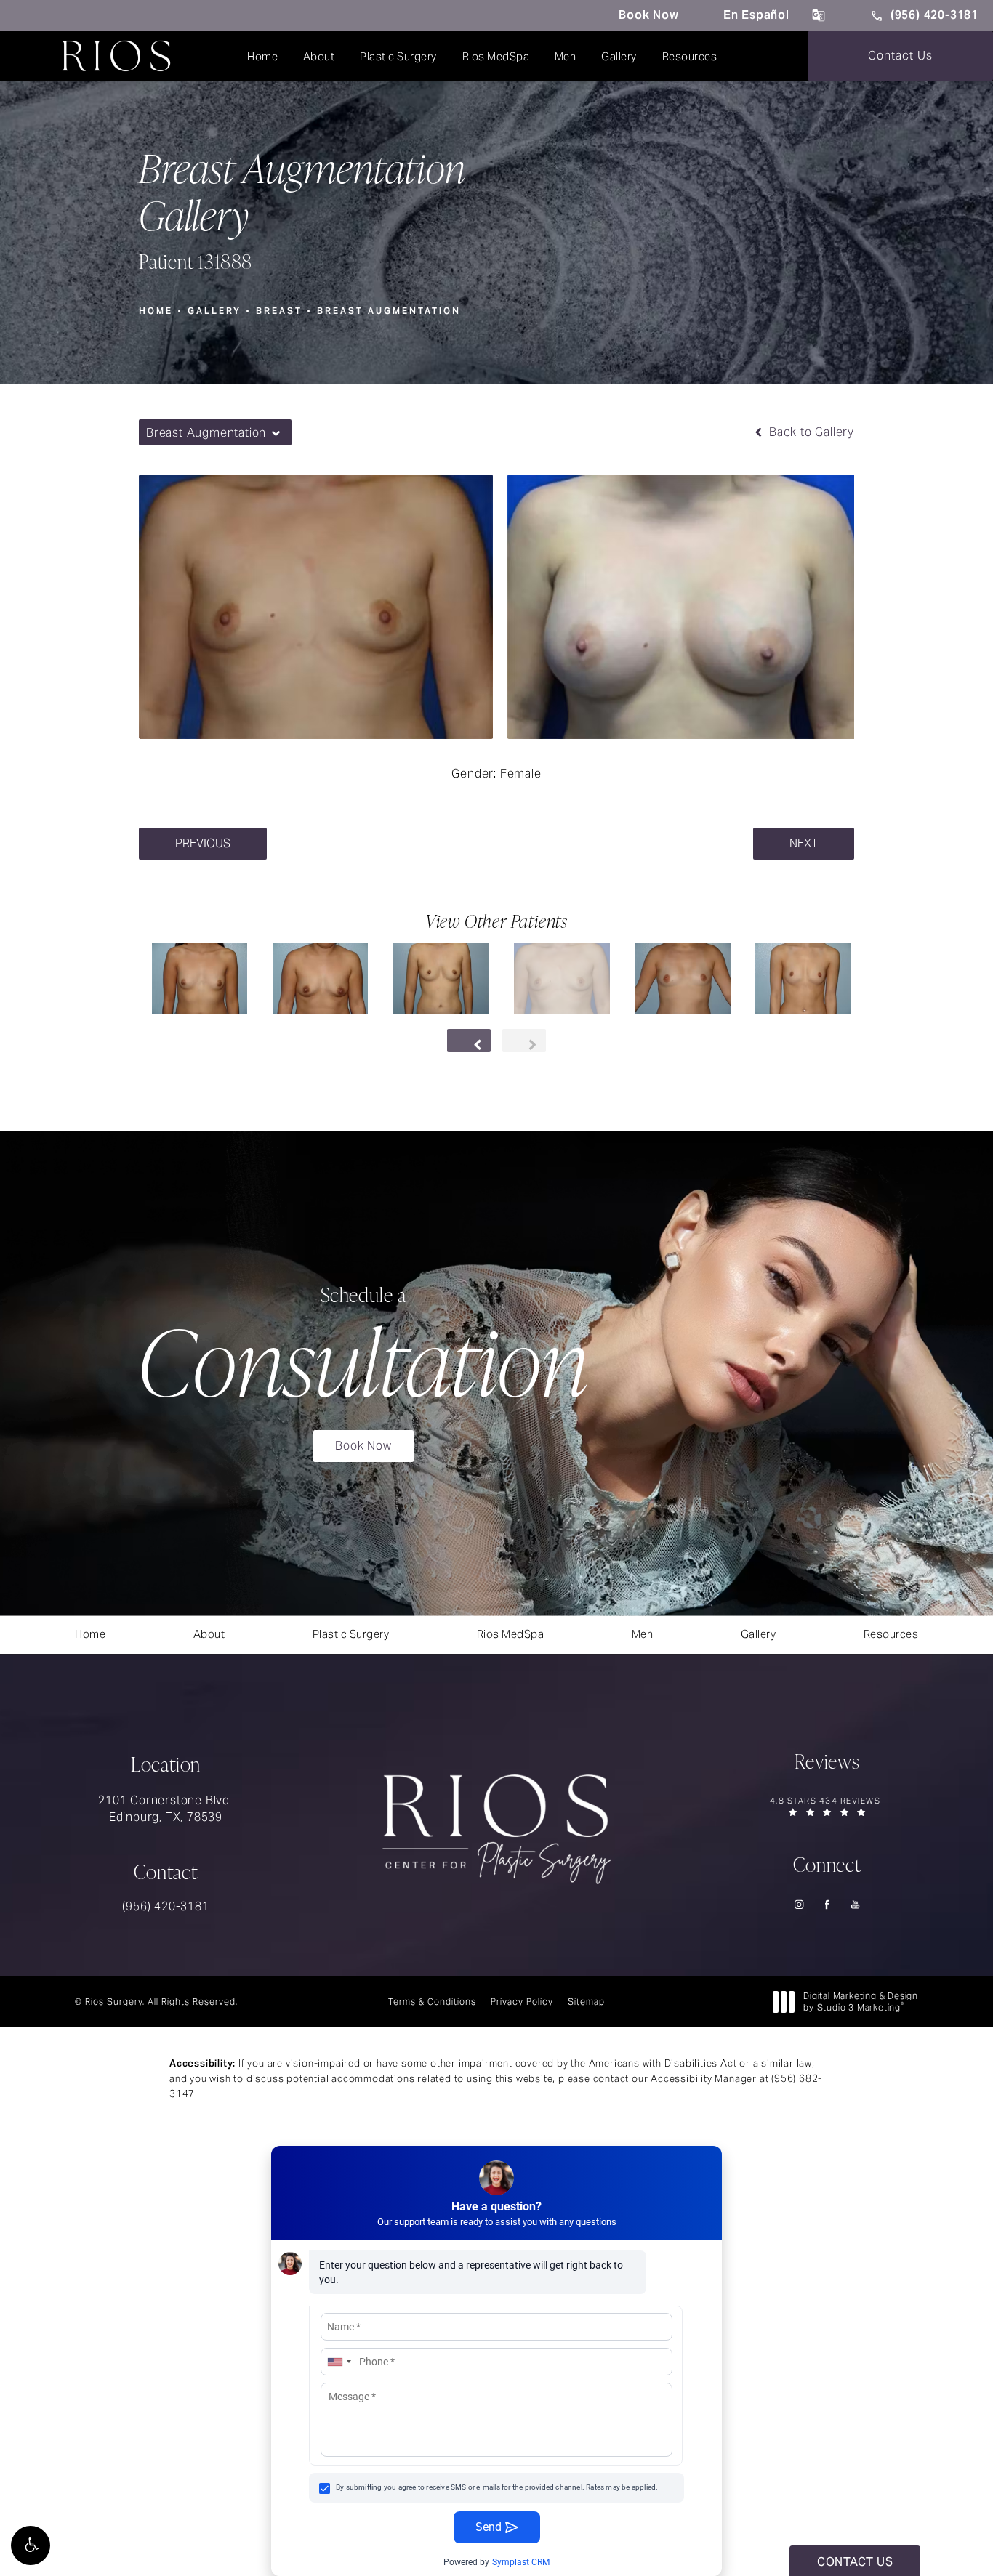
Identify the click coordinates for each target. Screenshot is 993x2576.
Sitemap (586, 2002)
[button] (31, 2545)
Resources (690, 56)
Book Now (648, 15)
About (319, 56)
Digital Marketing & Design (860, 2002)
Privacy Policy (522, 2002)
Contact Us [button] (855, 2562)
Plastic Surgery (398, 56)
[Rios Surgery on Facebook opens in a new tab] (828, 1904)
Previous (203, 843)
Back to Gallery (810, 432)
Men (566, 56)
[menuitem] (799, 1904)
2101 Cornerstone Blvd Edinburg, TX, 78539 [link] (166, 1808)
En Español (756, 15)
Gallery (619, 56)
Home (262, 56)
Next (804, 843)
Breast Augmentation (389, 311)
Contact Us (900, 56)
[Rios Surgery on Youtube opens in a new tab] (856, 1904)
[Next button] (524, 1041)
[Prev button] (469, 1041)
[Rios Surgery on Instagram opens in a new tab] (799, 1904)
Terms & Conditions (432, 2002)
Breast (279, 311)
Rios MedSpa (496, 56)
